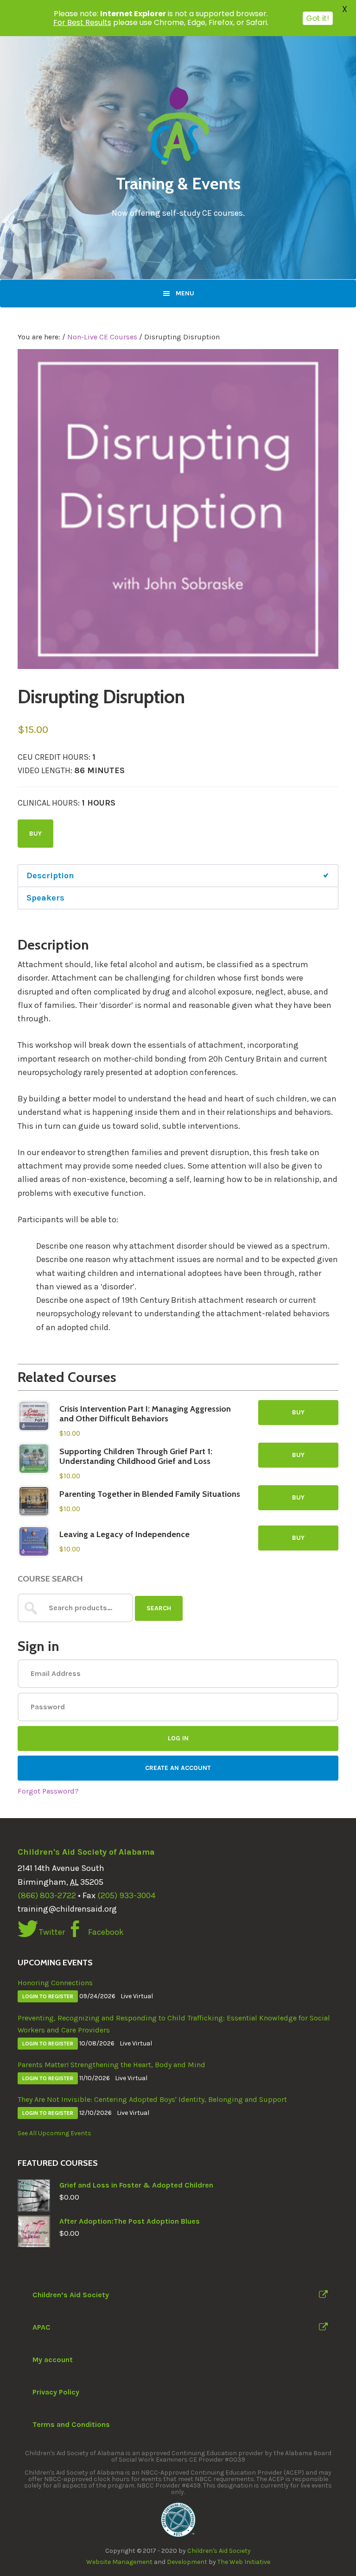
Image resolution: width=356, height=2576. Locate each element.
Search (159, 1608)
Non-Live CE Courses (102, 337)
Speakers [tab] (45, 898)
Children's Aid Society (219, 2551)
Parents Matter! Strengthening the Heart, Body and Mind (111, 2065)
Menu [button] (185, 293)
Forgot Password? (48, 1791)
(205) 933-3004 (126, 1895)
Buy (35, 834)
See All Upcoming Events (54, 2133)
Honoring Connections (55, 1983)
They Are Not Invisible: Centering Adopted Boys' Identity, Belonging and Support (152, 2099)
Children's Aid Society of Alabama (86, 1852)
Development (187, 2562)
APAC (41, 2327)
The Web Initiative (244, 2562)
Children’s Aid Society (71, 2295)
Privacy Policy (56, 2392)
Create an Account (178, 1768)
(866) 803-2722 (47, 1895)
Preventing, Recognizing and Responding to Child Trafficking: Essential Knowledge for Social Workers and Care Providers (174, 2024)
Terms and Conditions (71, 2424)
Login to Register (48, 1996)
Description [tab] (50, 875)
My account (53, 2360)
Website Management (119, 2562)
